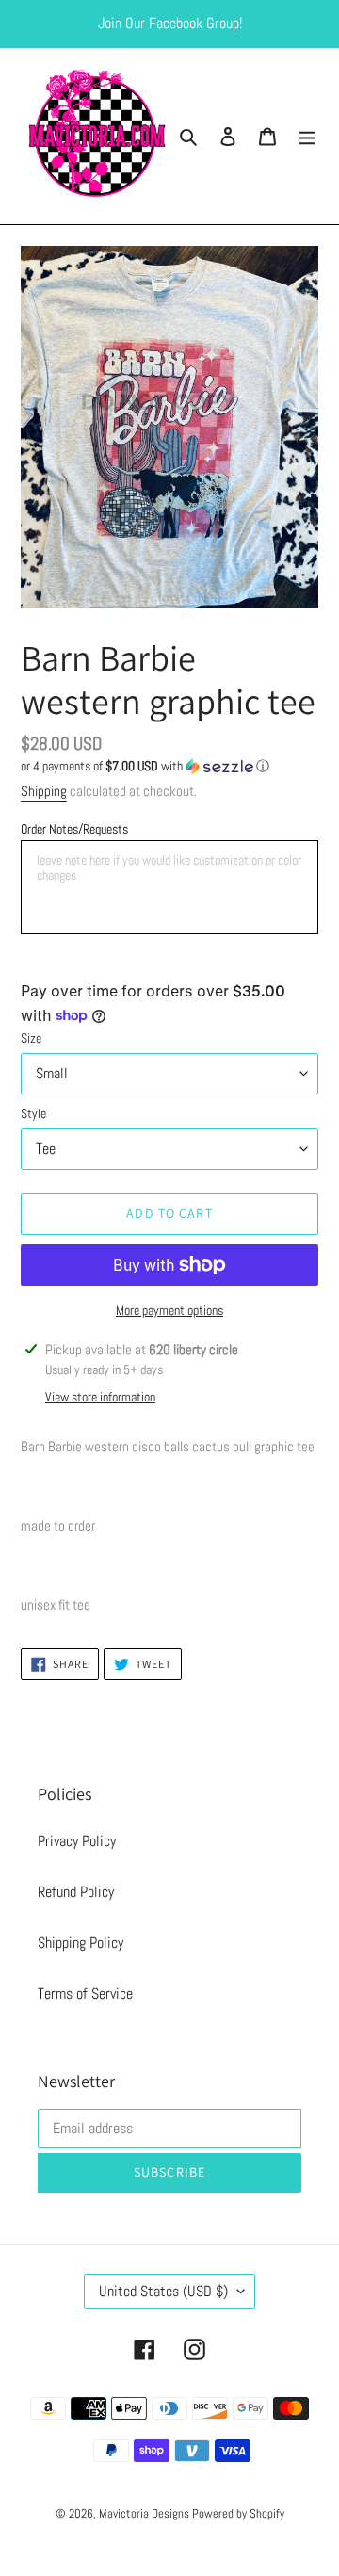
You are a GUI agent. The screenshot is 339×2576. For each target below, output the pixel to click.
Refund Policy (76, 1892)
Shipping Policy (81, 1943)
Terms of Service (85, 1993)
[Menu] (307, 137)
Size (31, 1038)
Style (33, 1113)
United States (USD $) (163, 2291)
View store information (100, 1397)
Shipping (44, 791)
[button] (145, 766)
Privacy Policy (77, 1841)
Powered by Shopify (238, 2513)
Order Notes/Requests (74, 829)
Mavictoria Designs (145, 2513)
